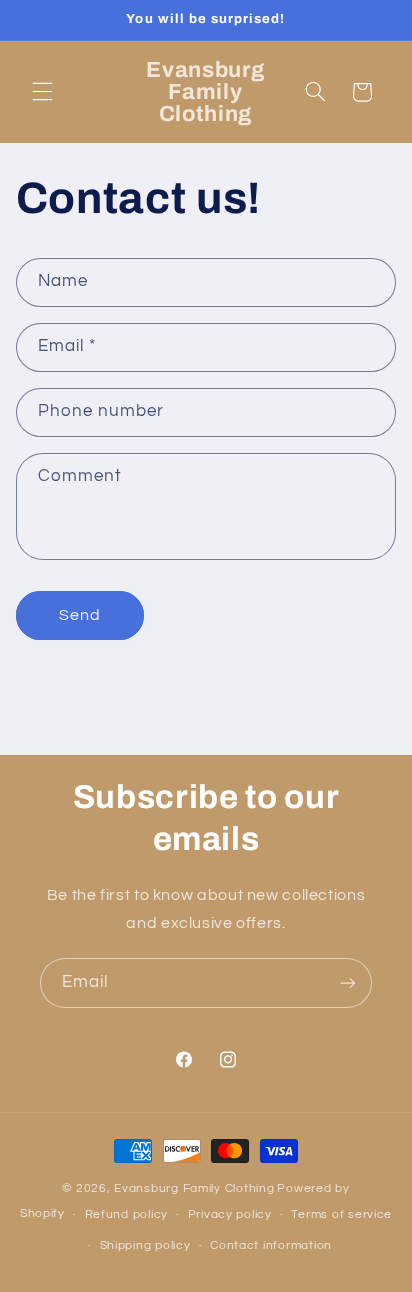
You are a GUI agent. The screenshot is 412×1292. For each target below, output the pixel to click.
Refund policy (127, 1214)
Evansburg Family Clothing (194, 1188)
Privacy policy (230, 1214)
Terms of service (341, 1214)
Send (80, 615)
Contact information (271, 1245)
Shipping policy (145, 1245)
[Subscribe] (348, 982)
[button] (42, 92)
